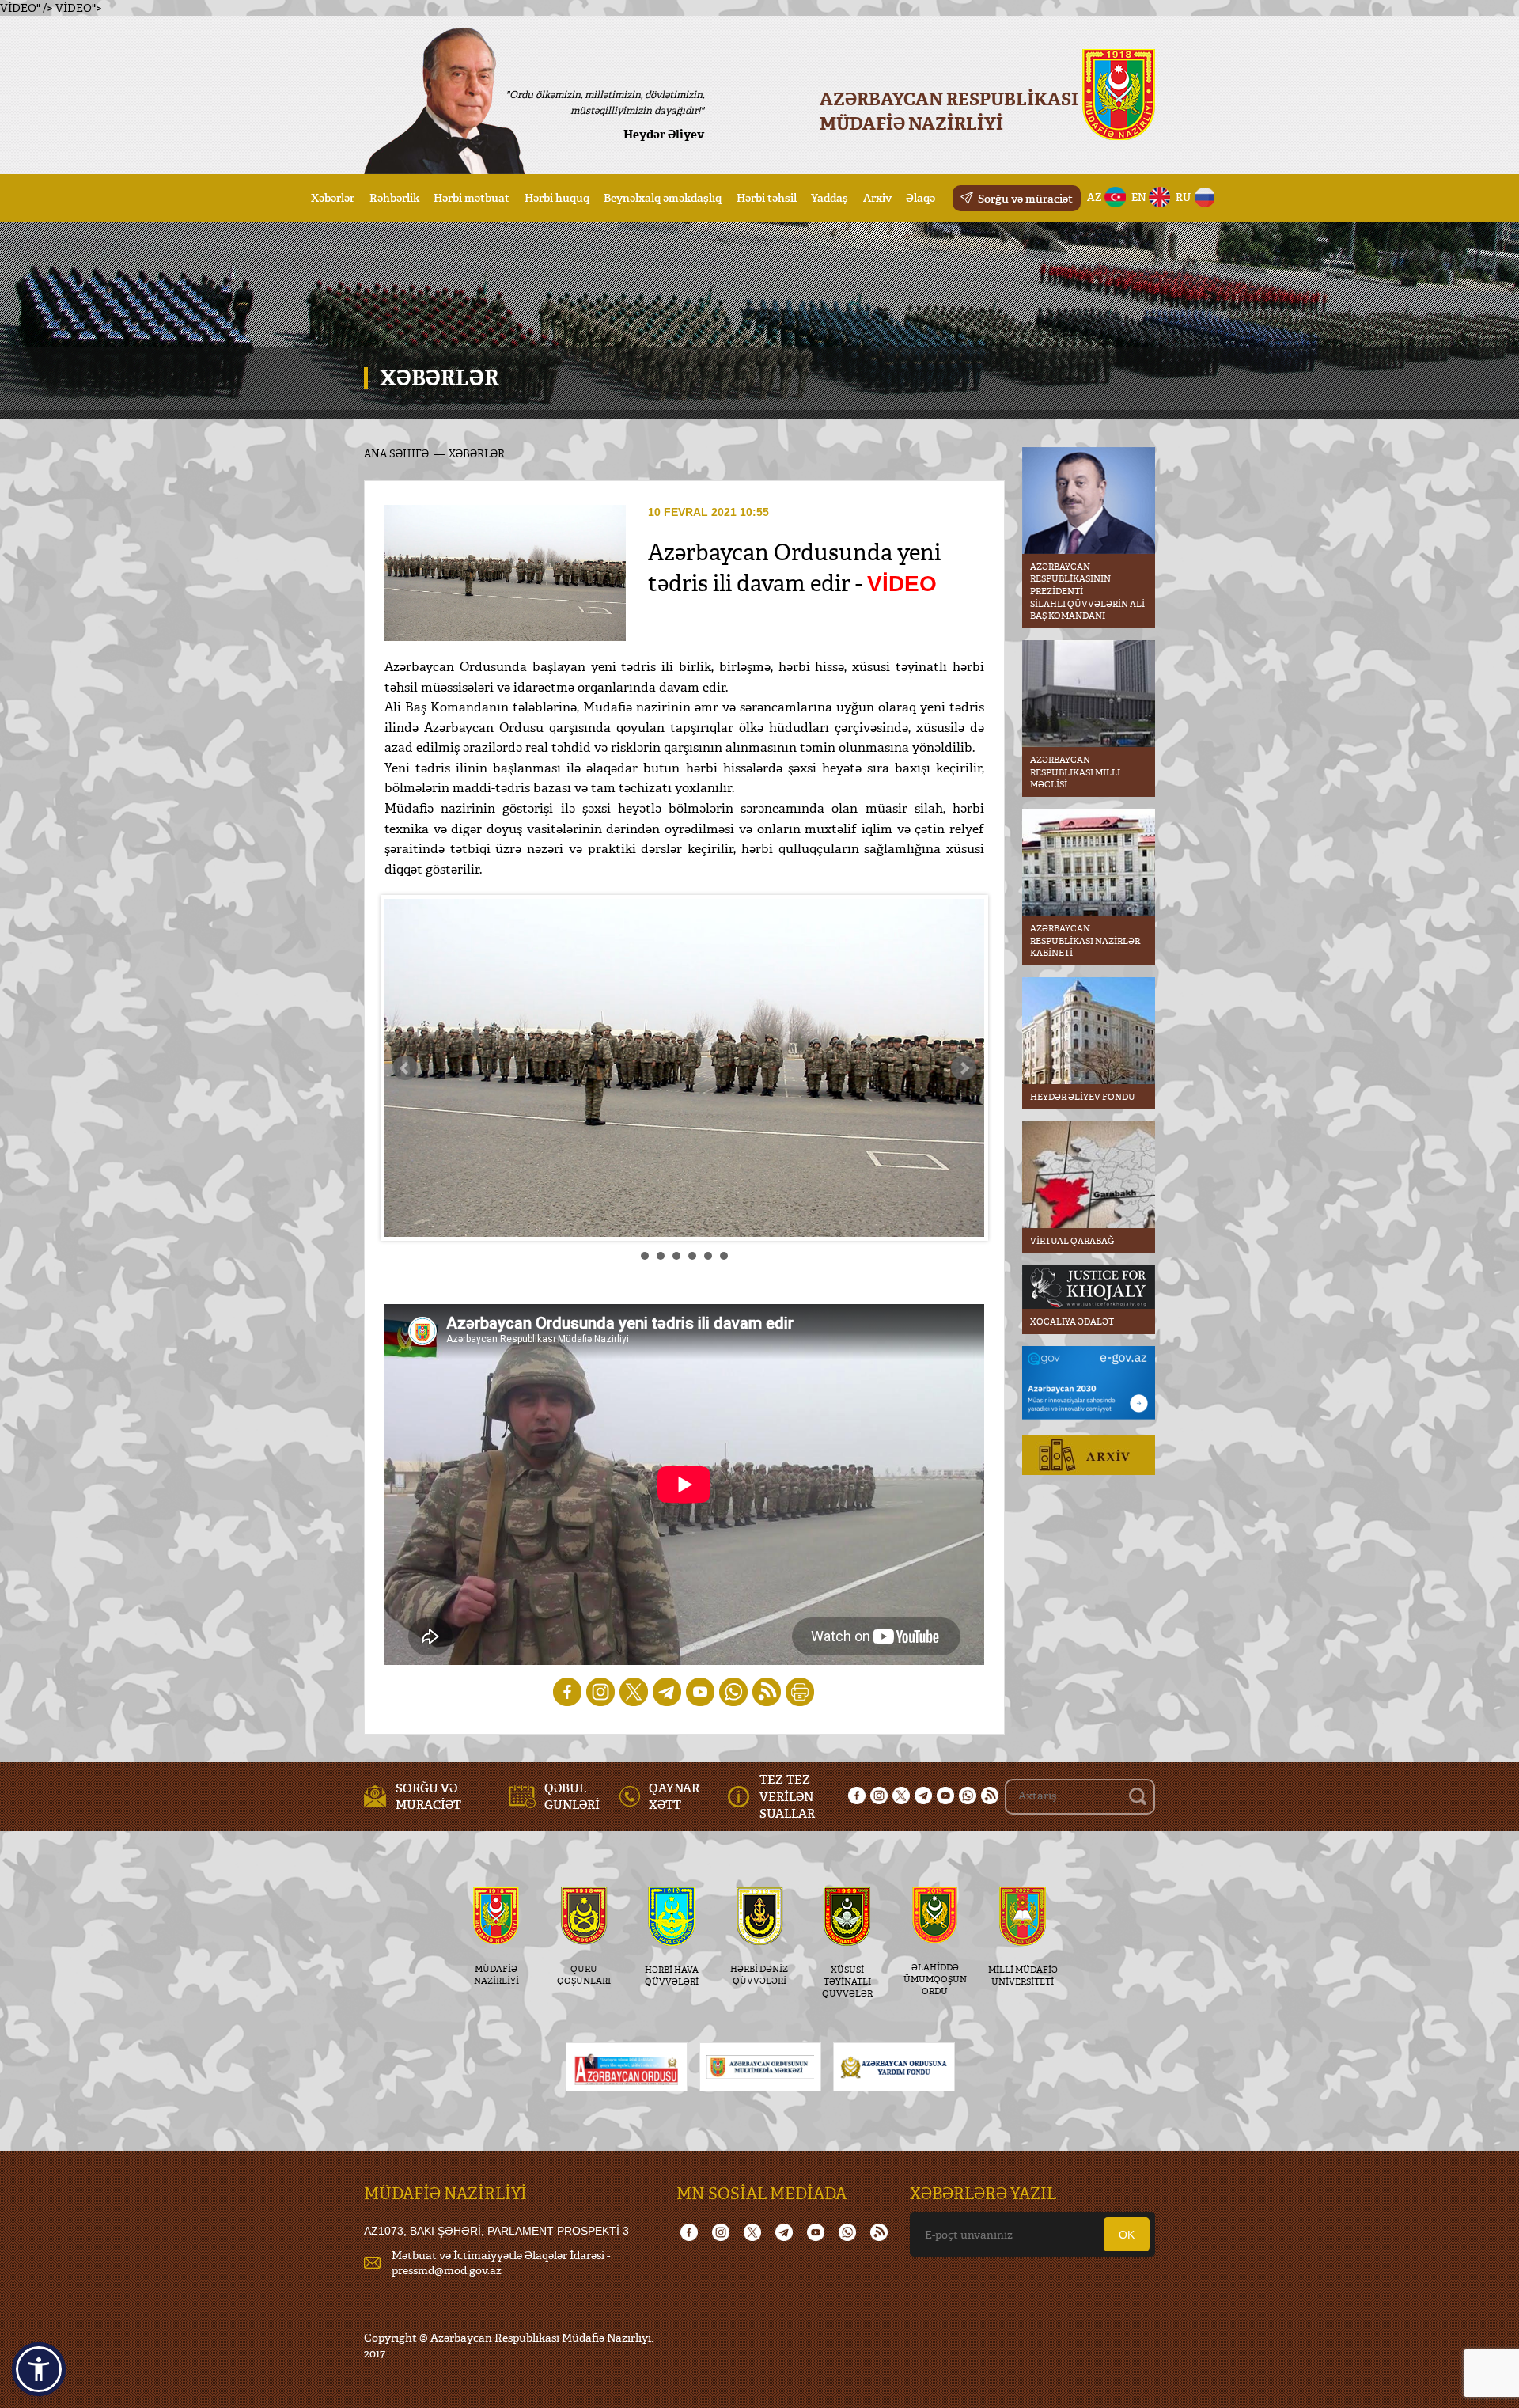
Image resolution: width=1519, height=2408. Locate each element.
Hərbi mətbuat (472, 197)
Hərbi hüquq (557, 197)
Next (964, 1068)
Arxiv (877, 197)
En (1139, 197)
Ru (1183, 197)
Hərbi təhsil (767, 197)
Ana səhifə (396, 453)
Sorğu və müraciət (1025, 198)
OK (1127, 2235)
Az (1095, 197)
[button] (39, 2369)
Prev (405, 1068)
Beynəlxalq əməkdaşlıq (663, 197)
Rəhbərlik (394, 197)
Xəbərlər (333, 197)
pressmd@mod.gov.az (447, 2270)
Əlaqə (920, 197)
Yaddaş (830, 197)
